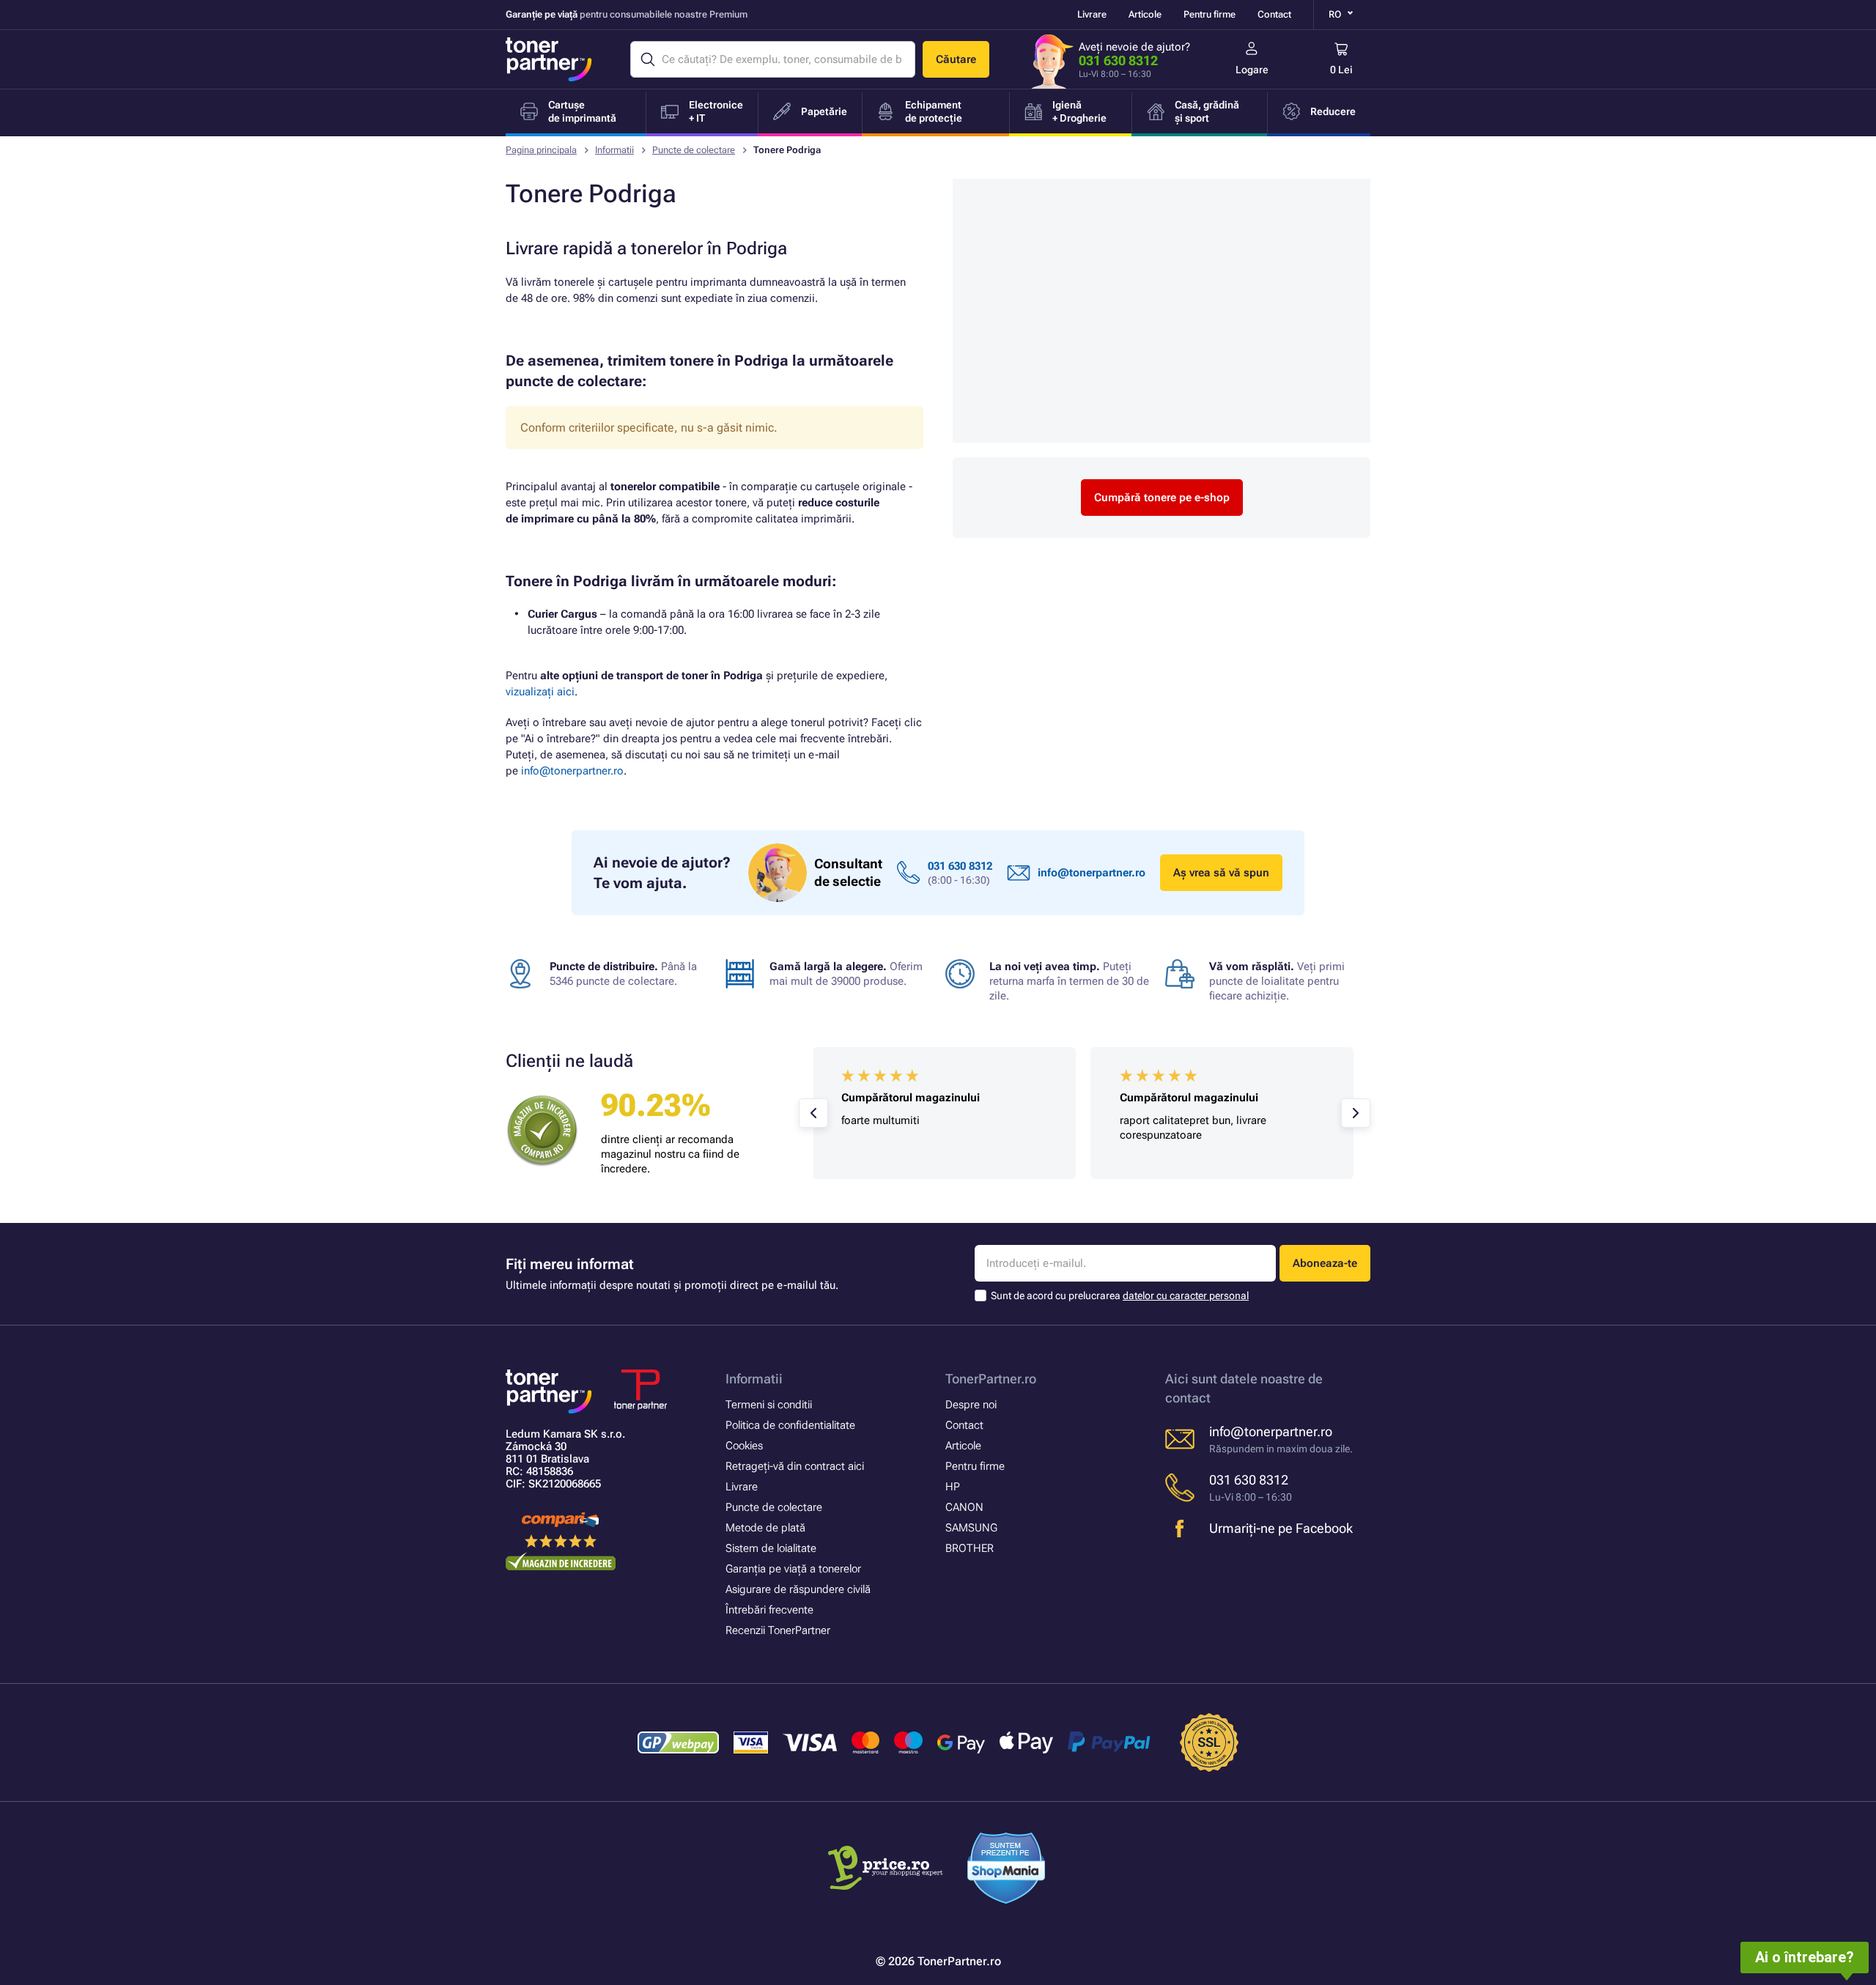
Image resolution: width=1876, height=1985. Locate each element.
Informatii (614, 150)
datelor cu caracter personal (1186, 1295)
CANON (964, 1507)
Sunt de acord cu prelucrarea (1120, 1295)
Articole (1145, 14)
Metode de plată (765, 1528)
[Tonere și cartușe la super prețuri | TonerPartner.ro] (549, 59)
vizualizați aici (540, 692)
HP (953, 1487)
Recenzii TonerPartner (778, 1630)
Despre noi (971, 1405)
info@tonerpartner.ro (572, 771)
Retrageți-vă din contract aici (795, 1466)
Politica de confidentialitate (790, 1425)
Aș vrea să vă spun (1221, 873)
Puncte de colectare (694, 150)
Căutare (956, 59)
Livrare (1092, 14)
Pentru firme (1210, 14)
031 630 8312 (1118, 60)
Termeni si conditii (769, 1405)
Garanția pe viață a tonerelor (793, 1569)
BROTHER (970, 1548)
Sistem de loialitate (771, 1548)
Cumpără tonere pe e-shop (1162, 498)
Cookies (744, 1446)
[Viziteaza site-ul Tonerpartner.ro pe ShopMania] (1007, 1870)
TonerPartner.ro (991, 1379)
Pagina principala (541, 150)
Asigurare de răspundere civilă (798, 1589)
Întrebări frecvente (769, 1610)
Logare (1252, 70)
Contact (1274, 14)
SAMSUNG (971, 1528)
